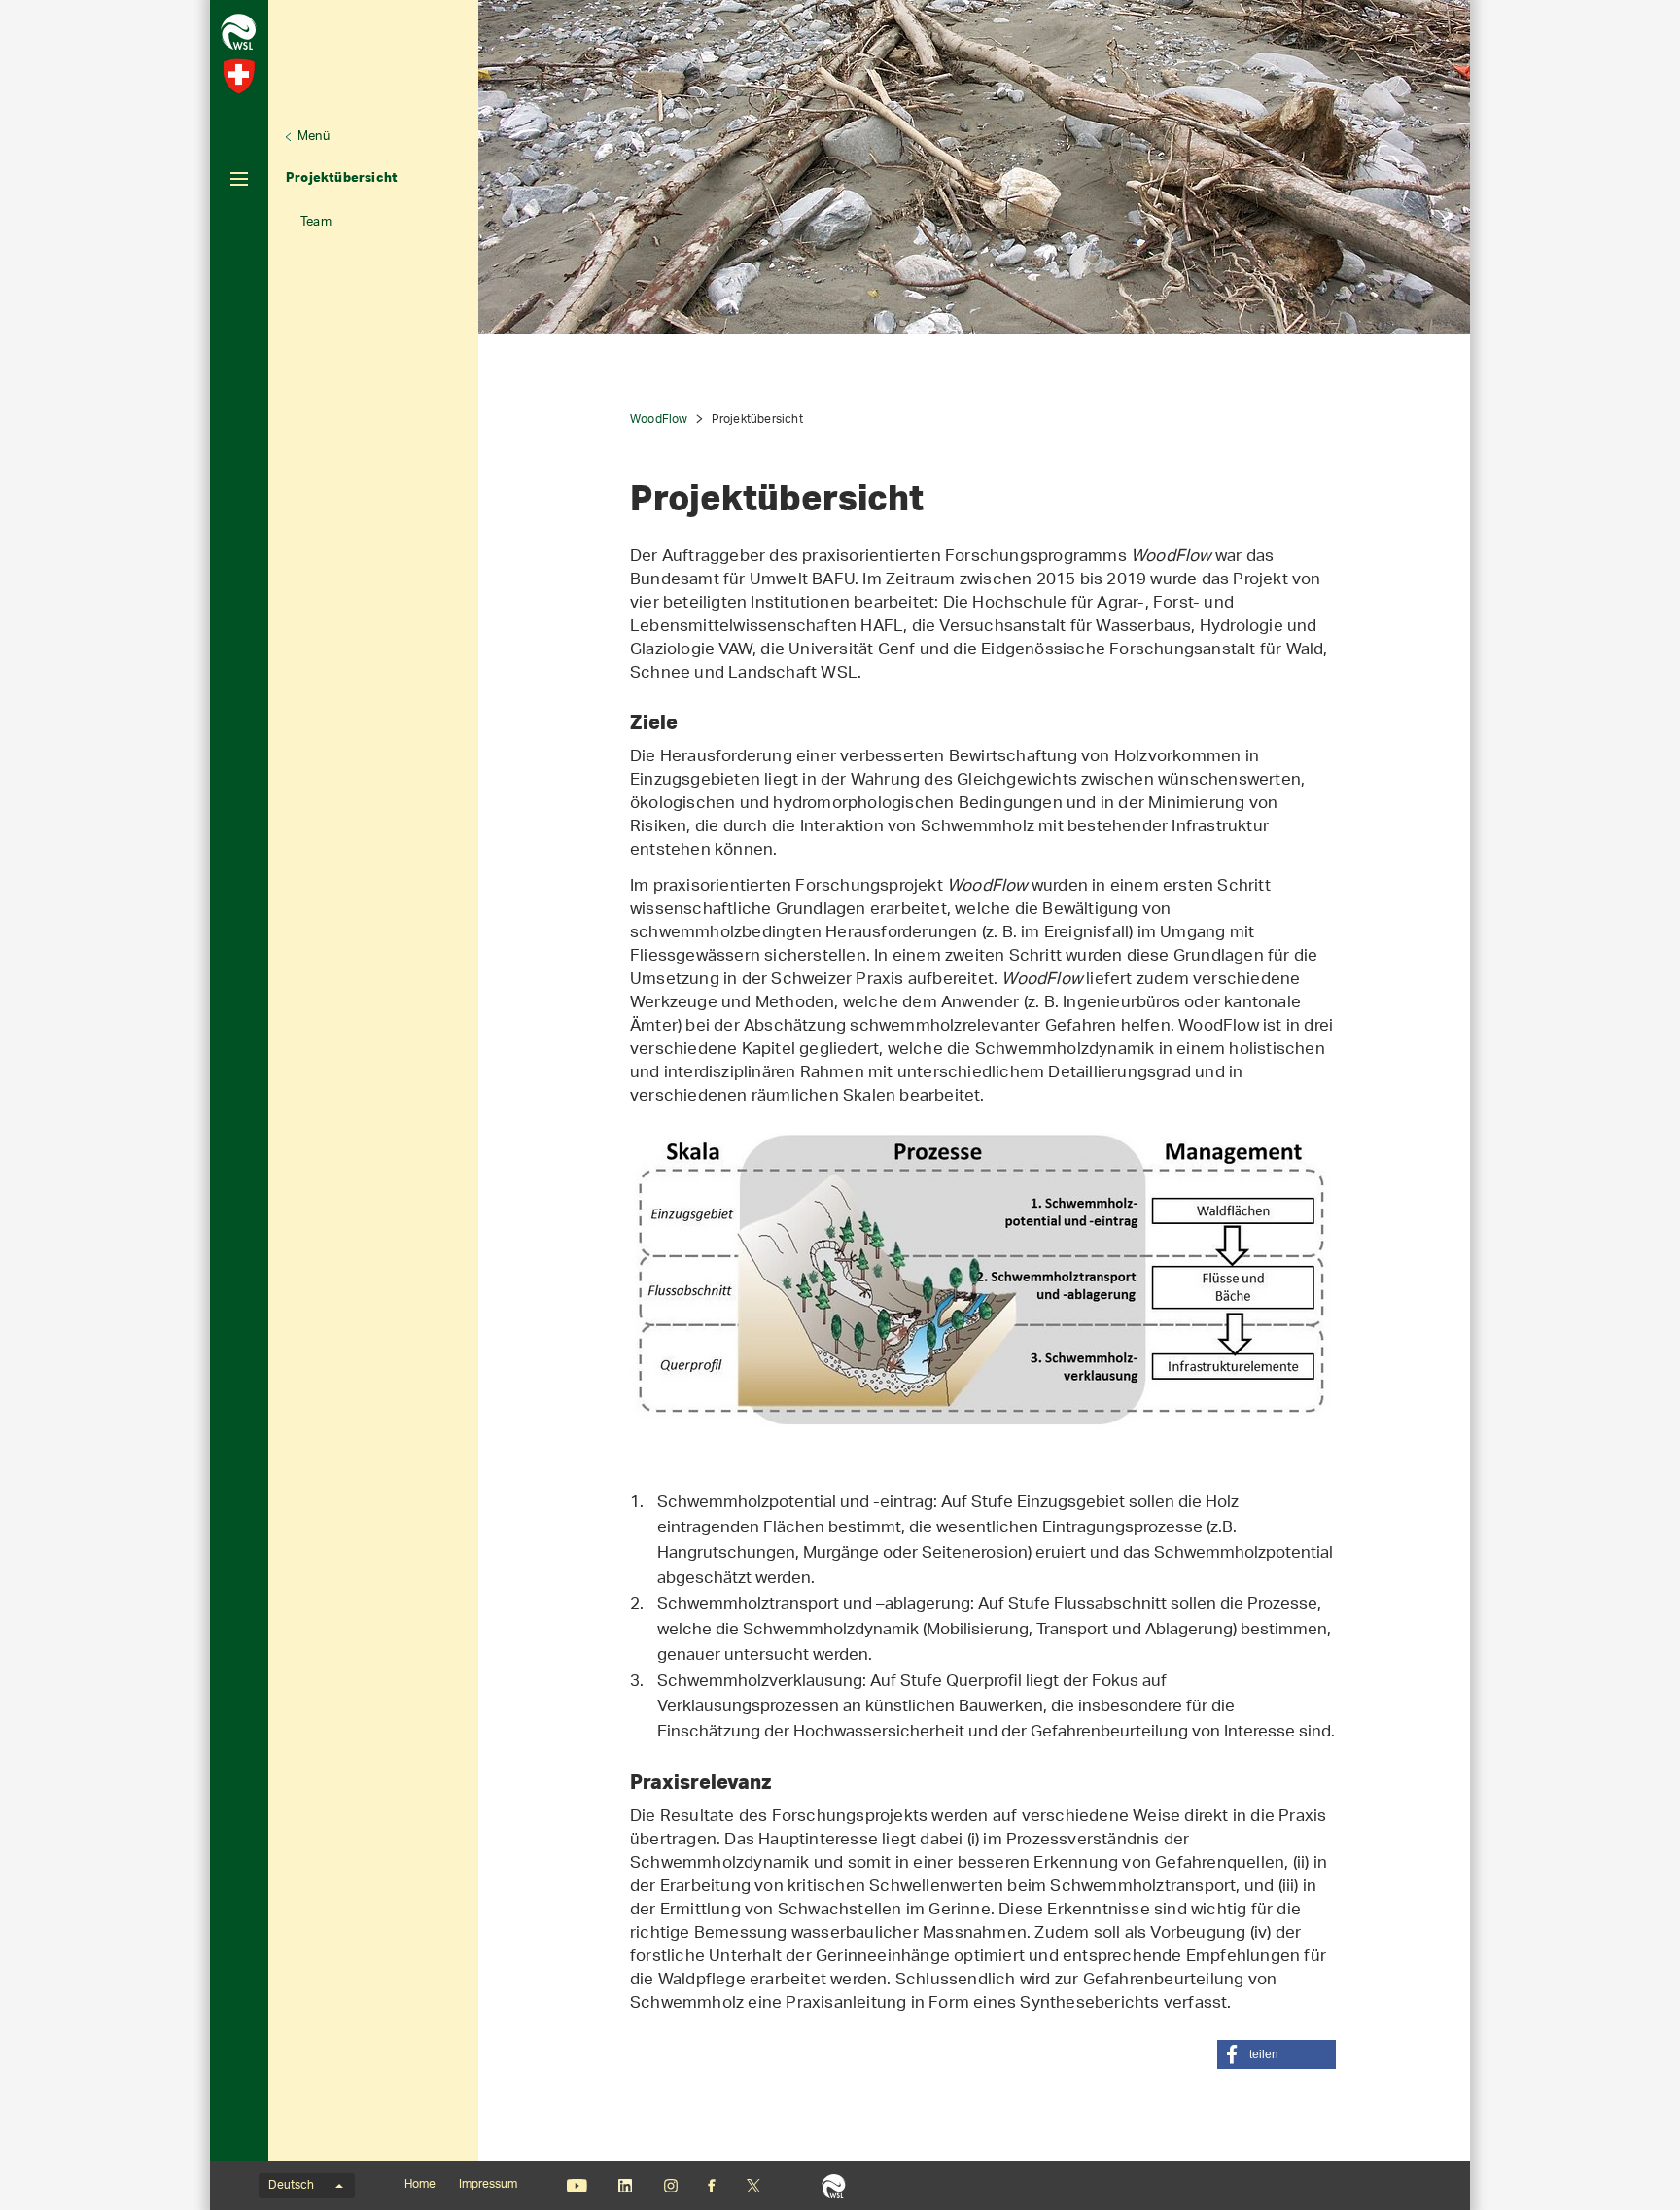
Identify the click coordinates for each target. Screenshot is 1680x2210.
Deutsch (291, 2186)
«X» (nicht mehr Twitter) (753, 2186)
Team (316, 222)
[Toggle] (239, 179)
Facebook (712, 2186)
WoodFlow (659, 420)
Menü (314, 137)
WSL (834, 2186)
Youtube (577, 2186)
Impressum (488, 2185)
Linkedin (625, 2186)
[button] (1277, 2054)
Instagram (670, 2186)
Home (420, 2185)
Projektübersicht (342, 177)
